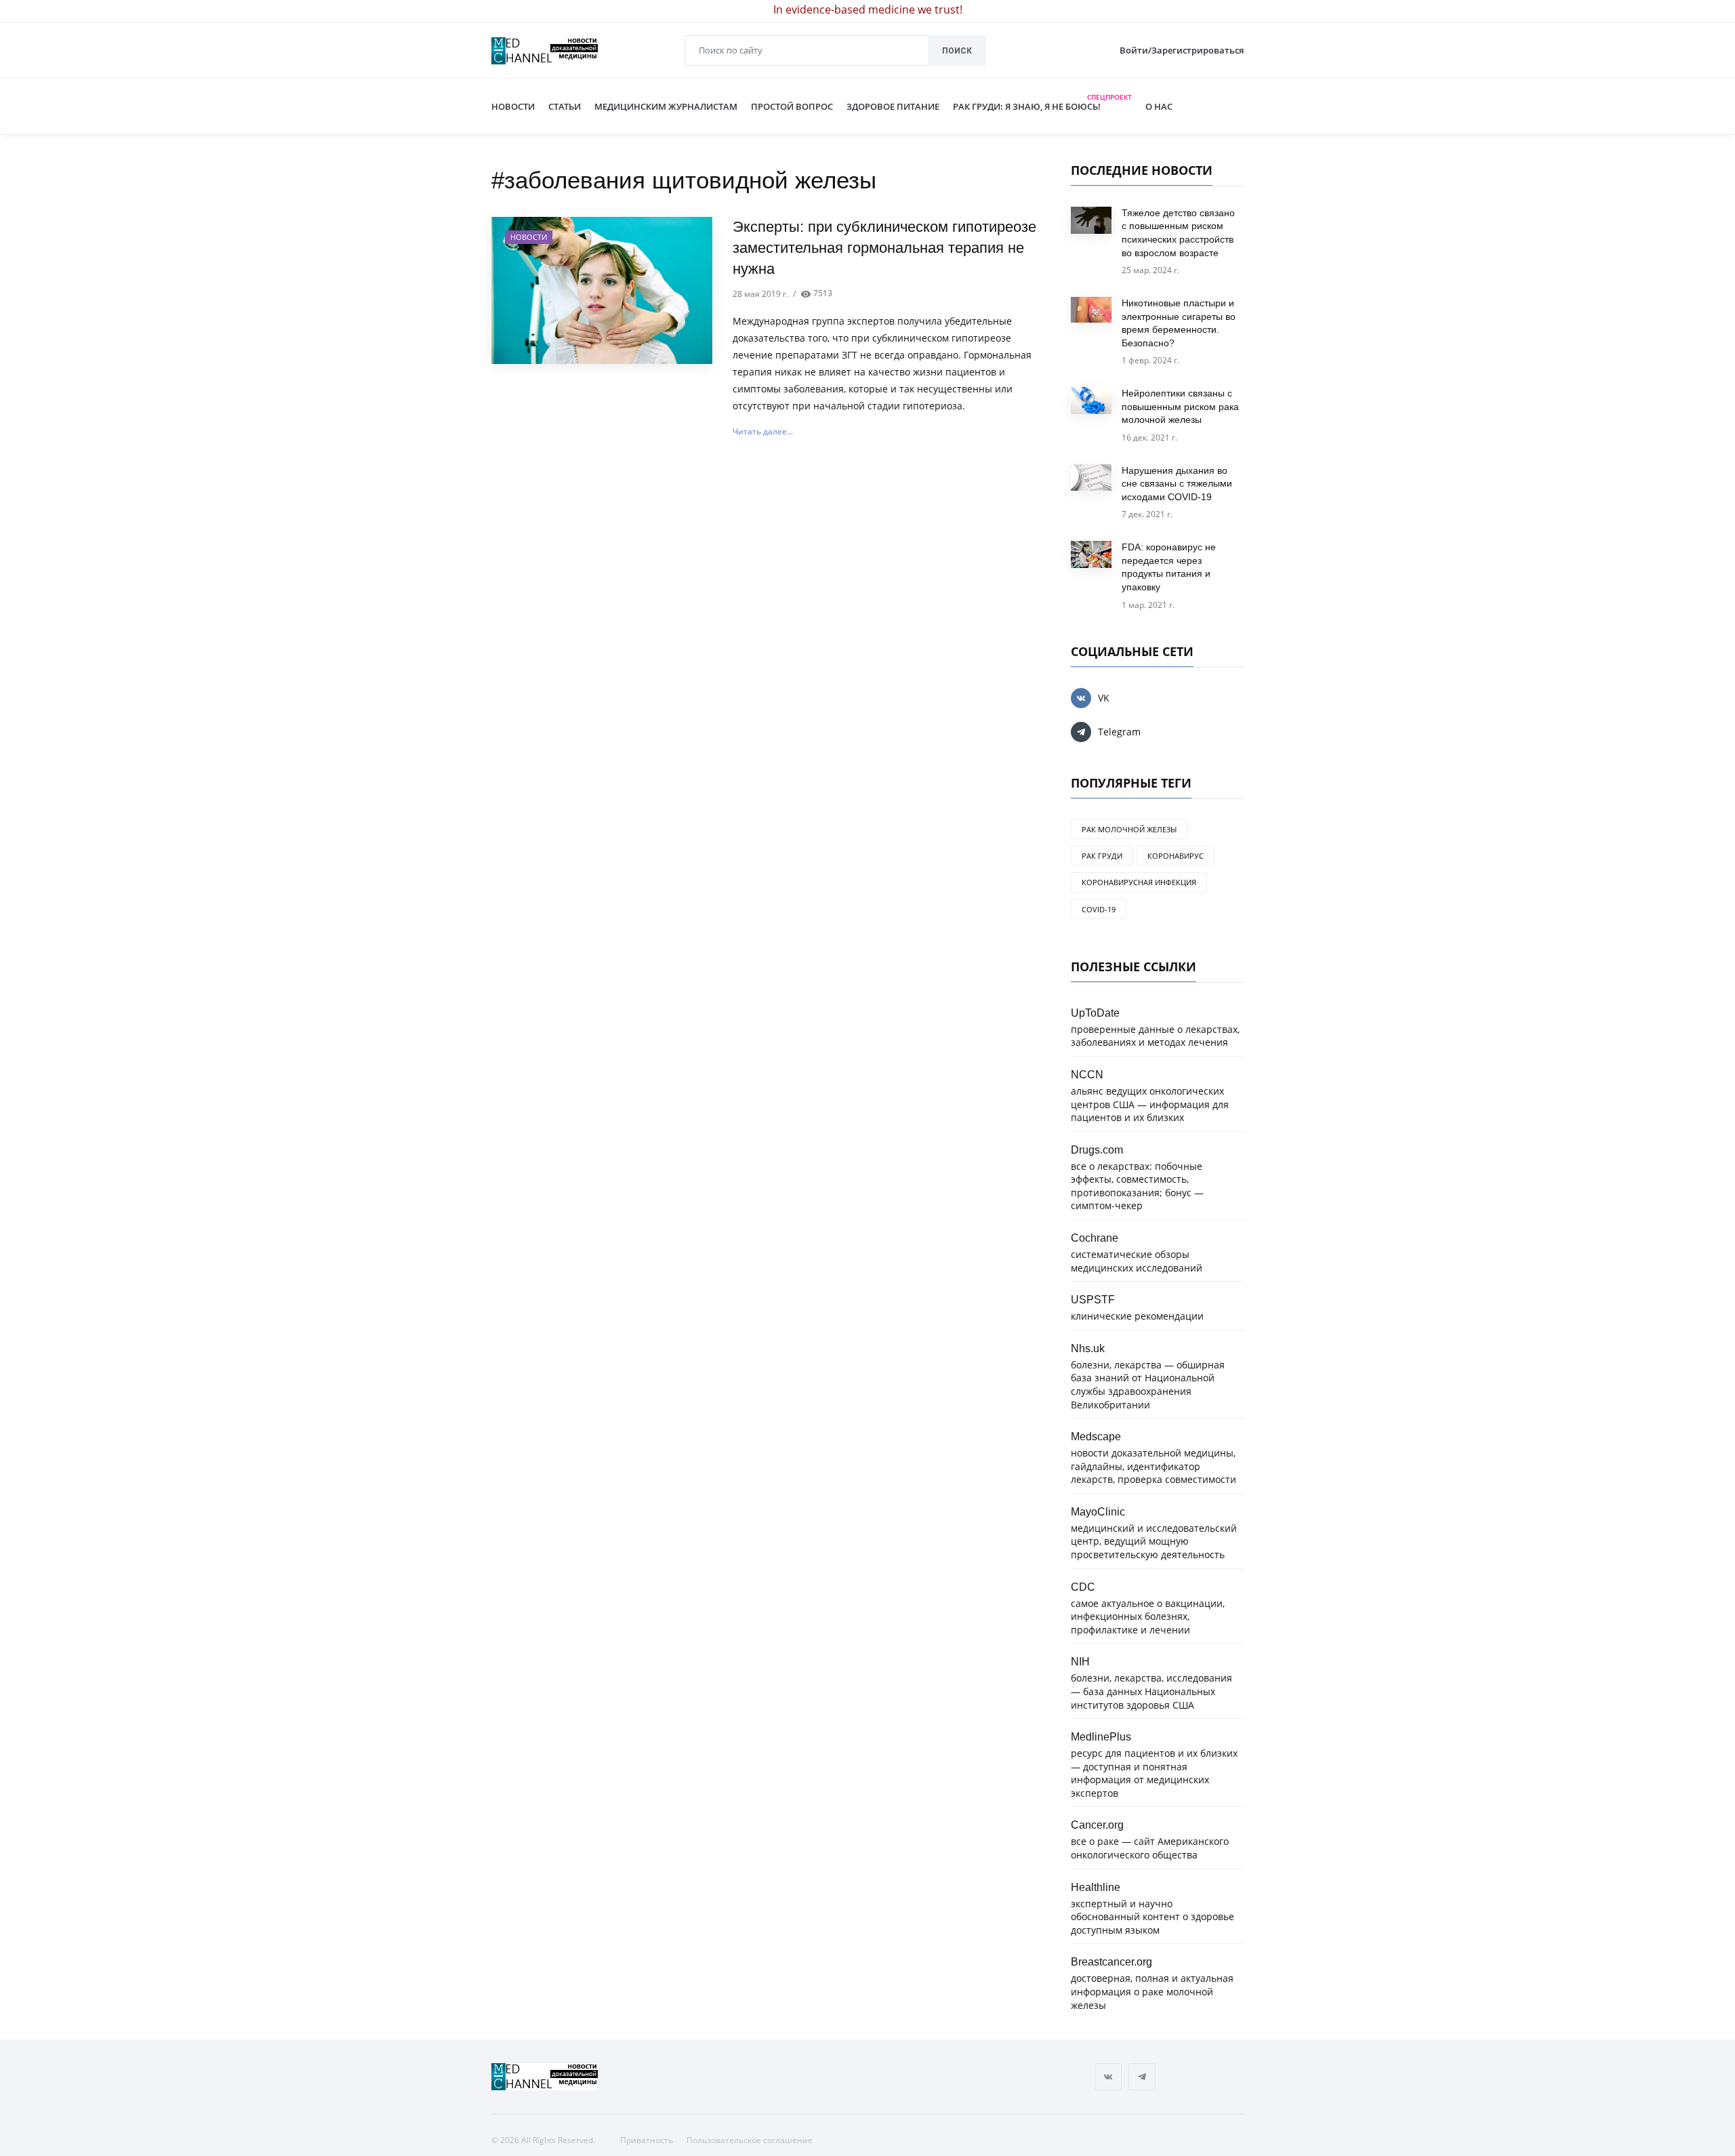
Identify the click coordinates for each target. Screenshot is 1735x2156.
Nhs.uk (1088, 1348)
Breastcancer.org (1111, 1961)
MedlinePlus (1101, 1736)
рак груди (1102, 856)
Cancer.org (1097, 1825)
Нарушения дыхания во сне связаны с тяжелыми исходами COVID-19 (1177, 484)
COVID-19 (1099, 909)
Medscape (1096, 1436)
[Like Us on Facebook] (1108, 2077)
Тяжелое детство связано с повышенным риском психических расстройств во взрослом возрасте (1178, 233)
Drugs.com (1097, 1150)
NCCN (1087, 1074)
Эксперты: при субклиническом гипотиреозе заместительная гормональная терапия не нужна (884, 248)
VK (1104, 698)
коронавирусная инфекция (1139, 882)
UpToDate (1095, 1013)
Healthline (1096, 1887)
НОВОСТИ (513, 106)
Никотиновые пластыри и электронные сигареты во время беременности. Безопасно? (1179, 323)
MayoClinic (1098, 1511)
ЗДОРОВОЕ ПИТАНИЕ (893, 106)
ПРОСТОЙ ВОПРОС (792, 106)
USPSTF (1093, 1299)
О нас (1152, 106)
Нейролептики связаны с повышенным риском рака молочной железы (1180, 406)
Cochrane (1095, 1238)
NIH (1080, 1661)
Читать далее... (763, 431)
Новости (529, 237)
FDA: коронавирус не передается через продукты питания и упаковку (1169, 567)
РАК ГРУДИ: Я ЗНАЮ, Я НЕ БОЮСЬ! (1042, 104)
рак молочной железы (1129, 829)
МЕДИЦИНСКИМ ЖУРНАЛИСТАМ (666, 106)
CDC (1083, 1587)
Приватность (647, 2140)
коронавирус (1176, 856)
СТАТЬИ (565, 106)
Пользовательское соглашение (750, 2140)
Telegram (1119, 732)
